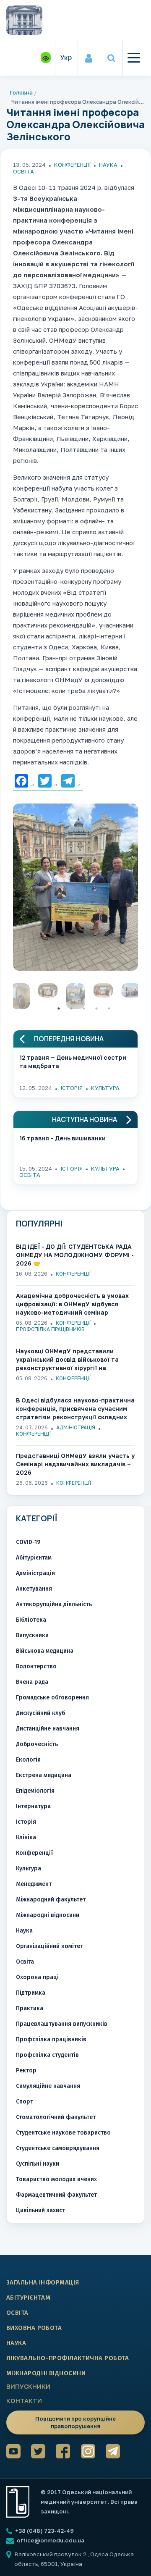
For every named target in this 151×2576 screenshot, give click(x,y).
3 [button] (84, 1008)
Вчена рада (32, 1682)
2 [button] (71, 1008)
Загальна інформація (43, 2282)
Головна (21, 92)
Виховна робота (34, 2328)
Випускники (32, 1635)
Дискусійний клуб (40, 1713)
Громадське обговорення (52, 1698)
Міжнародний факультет (51, 1900)
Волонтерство (36, 1666)
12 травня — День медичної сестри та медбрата (73, 1062)
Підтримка (31, 1993)
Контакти (24, 2400)
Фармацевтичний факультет (56, 2195)
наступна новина (85, 1120)
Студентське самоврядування (58, 2148)
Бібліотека (31, 1620)
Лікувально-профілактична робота (68, 2358)
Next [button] (144, 998)
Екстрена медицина (44, 1775)
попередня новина (69, 1039)
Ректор (26, 2071)
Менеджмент (34, 1884)
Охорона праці (37, 1977)
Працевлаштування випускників (62, 2024)
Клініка (26, 1837)
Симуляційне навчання (48, 2086)
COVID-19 (28, 1542)
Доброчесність (37, 1744)
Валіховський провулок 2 (51, 2554)
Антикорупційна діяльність (54, 1604)
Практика (30, 2008)
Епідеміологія (35, 1791)
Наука (108, 165)
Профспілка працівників (50, 1329)
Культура (105, 1088)
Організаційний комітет (49, 1946)
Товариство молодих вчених (56, 2179)
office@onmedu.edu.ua (51, 2540)
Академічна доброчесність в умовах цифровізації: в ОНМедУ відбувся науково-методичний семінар (72, 1304)
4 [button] (96, 1008)
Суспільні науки (38, 2164)
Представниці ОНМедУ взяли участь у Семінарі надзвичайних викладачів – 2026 (75, 1464)
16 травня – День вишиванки (62, 1138)
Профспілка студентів (47, 2055)
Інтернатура (33, 1806)
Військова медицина (45, 1651)
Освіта (23, 171)
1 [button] (59, 1008)
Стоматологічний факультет (56, 2117)
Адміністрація (76, 1427)
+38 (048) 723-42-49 (44, 2531)
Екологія (28, 1760)
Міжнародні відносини (48, 1915)
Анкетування (34, 1589)
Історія (72, 1088)
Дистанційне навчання (48, 1729)
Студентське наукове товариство (63, 2133)
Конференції (72, 165)
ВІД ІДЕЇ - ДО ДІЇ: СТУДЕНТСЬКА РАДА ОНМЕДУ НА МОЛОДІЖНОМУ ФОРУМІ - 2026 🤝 (75, 1255)
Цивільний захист (40, 2210)
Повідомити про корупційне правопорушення (75, 2422)
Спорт (25, 2102)
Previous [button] (7, 998)
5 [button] (109, 1008)
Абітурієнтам (34, 1558)
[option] (75, 889)
